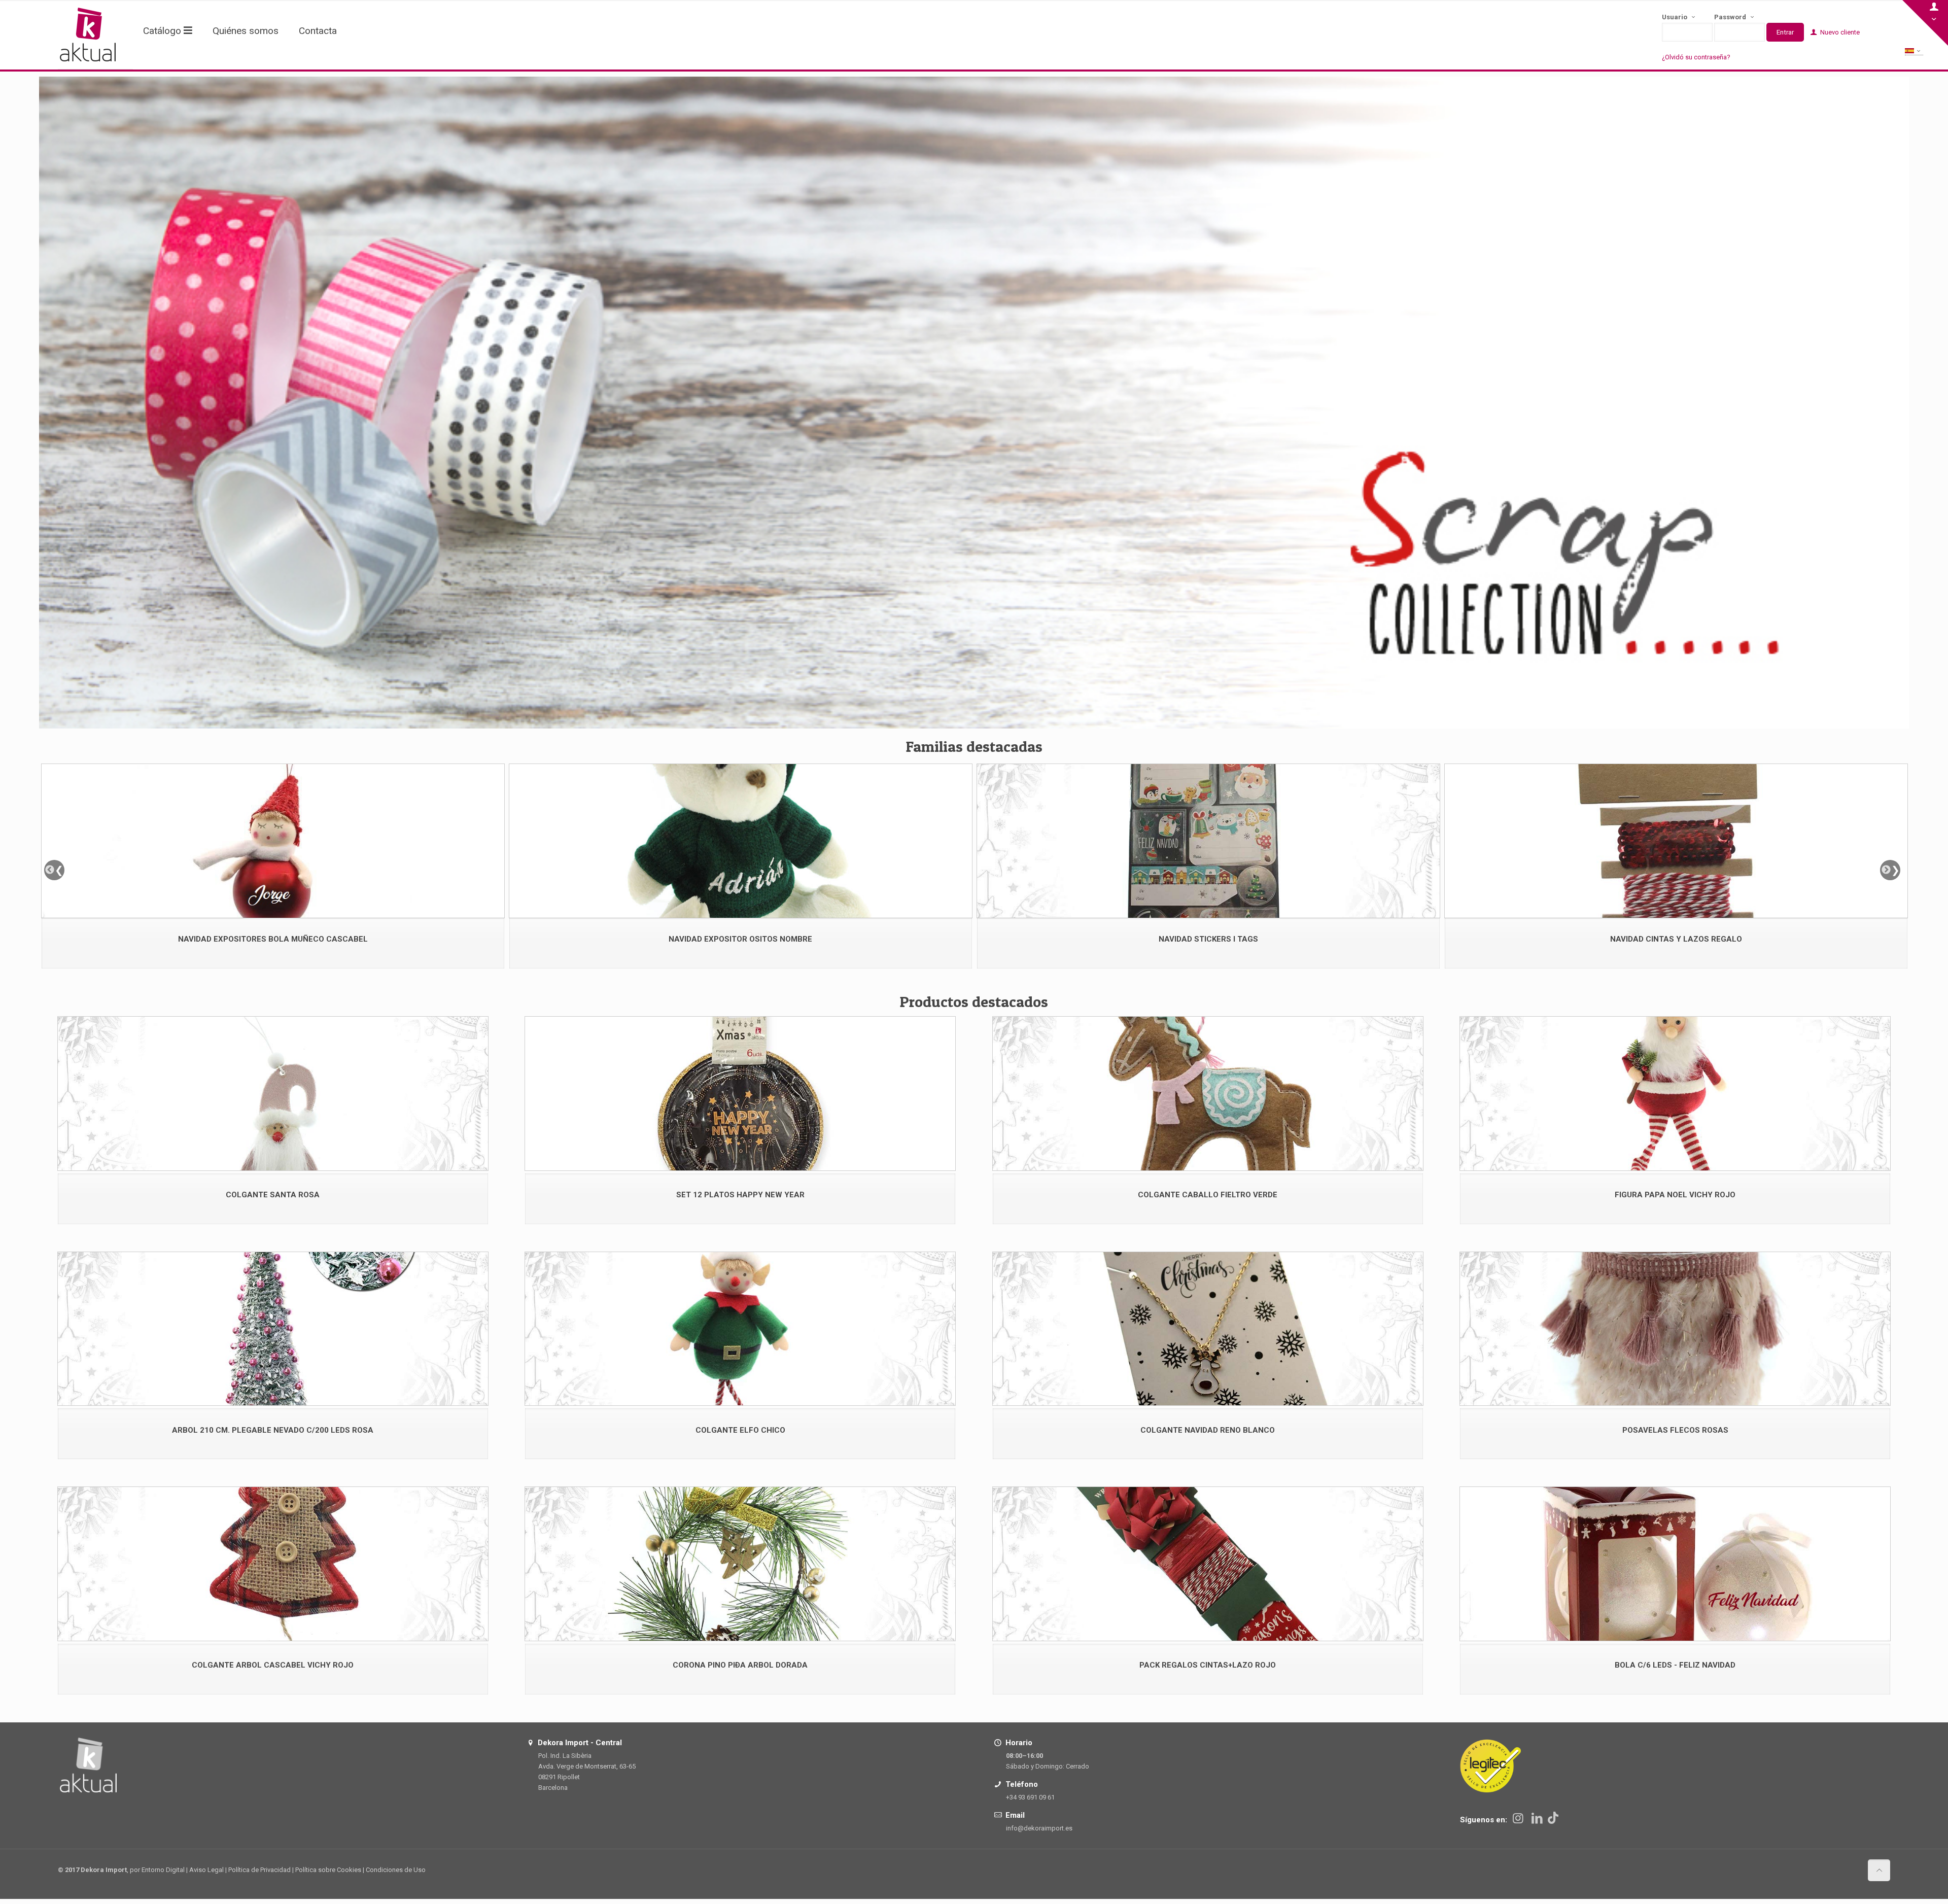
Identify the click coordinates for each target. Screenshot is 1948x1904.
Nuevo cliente (1839, 32)
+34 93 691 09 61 (1030, 1797)
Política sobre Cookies (328, 1870)
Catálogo (163, 31)
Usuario (1675, 17)
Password (1731, 17)
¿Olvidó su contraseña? (1696, 57)
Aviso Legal (206, 1870)
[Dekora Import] (88, 34)
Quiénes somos (246, 31)
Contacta (318, 31)
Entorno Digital (163, 1870)
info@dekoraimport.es (1039, 1828)
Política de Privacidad (259, 1870)
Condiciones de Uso (396, 1870)
